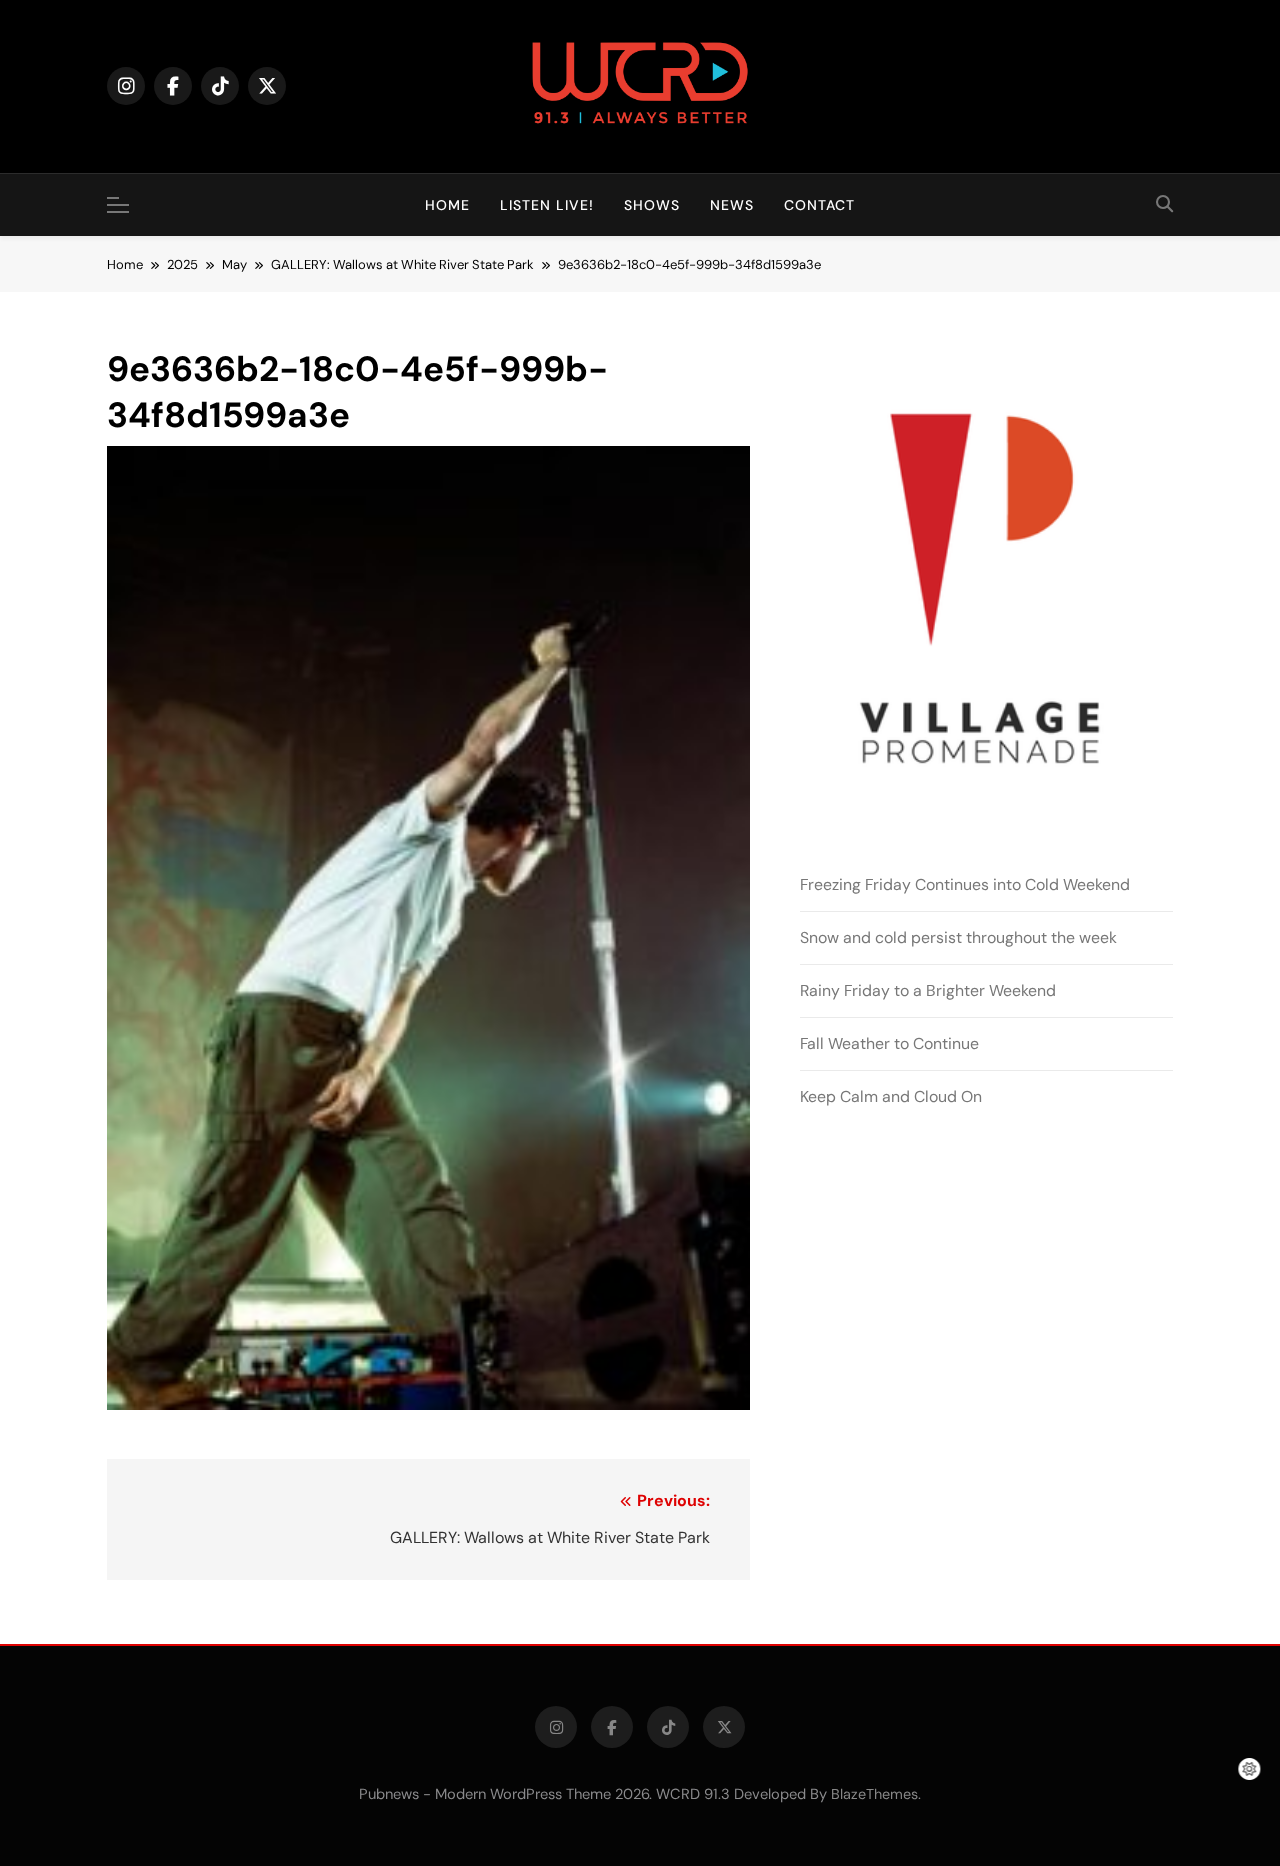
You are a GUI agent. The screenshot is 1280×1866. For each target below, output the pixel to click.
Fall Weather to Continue (889, 1043)
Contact (819, 205)
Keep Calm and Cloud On (891, 1096)
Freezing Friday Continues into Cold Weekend (965, 884)
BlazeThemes (874, 1794)
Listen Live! (547, 205)
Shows (652, 205)
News (732, 205)
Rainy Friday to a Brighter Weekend (928, 990)
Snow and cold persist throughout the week (958, 937)
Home (447, 205)
